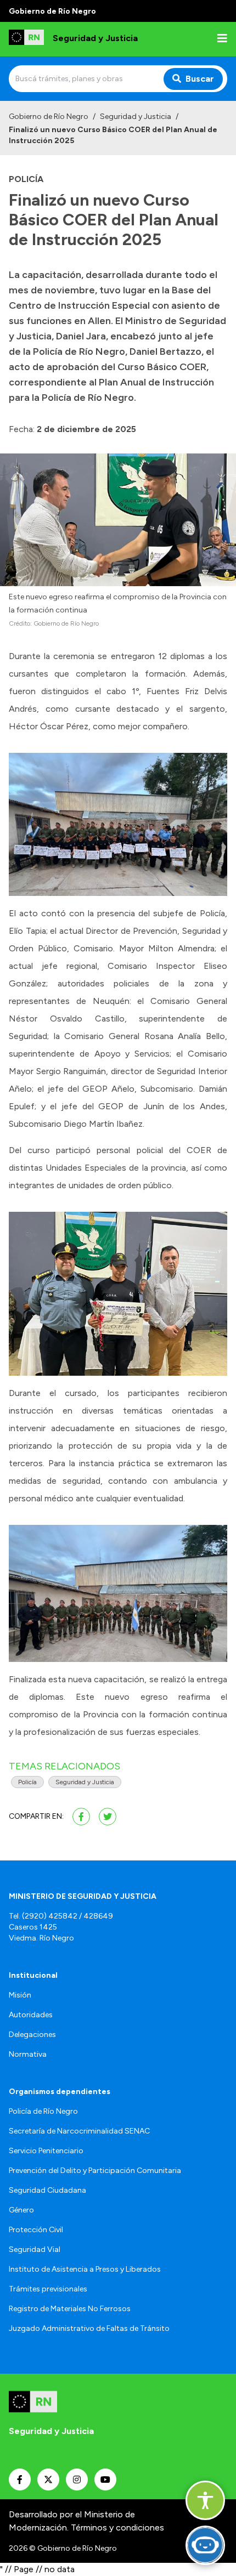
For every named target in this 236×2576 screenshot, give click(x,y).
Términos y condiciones (117, 2527)
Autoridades (31, 2015)
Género (21, 2210)
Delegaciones (32, 2035)
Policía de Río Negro (43, 2111)
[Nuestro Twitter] (48, 2479)
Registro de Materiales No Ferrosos (70, 2309)
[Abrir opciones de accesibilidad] (205, 2500)
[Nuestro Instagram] (77, 2479)
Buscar (200, 79)
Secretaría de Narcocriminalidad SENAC (79, 2131)
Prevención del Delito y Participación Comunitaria (95, 2171)
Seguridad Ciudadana (47, 2190)
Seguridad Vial (35, 2249)
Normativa (28, 2054)
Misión (20, 1995)
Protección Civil (36, 2230)
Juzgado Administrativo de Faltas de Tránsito (89, 2328)
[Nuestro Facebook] (20, 2479)
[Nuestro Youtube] (105, 2479)
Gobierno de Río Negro (49, 117)
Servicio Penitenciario (46, 2151)
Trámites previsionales (48, 2289)
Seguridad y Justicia (136, 117)
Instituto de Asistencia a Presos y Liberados (85, 2269)
